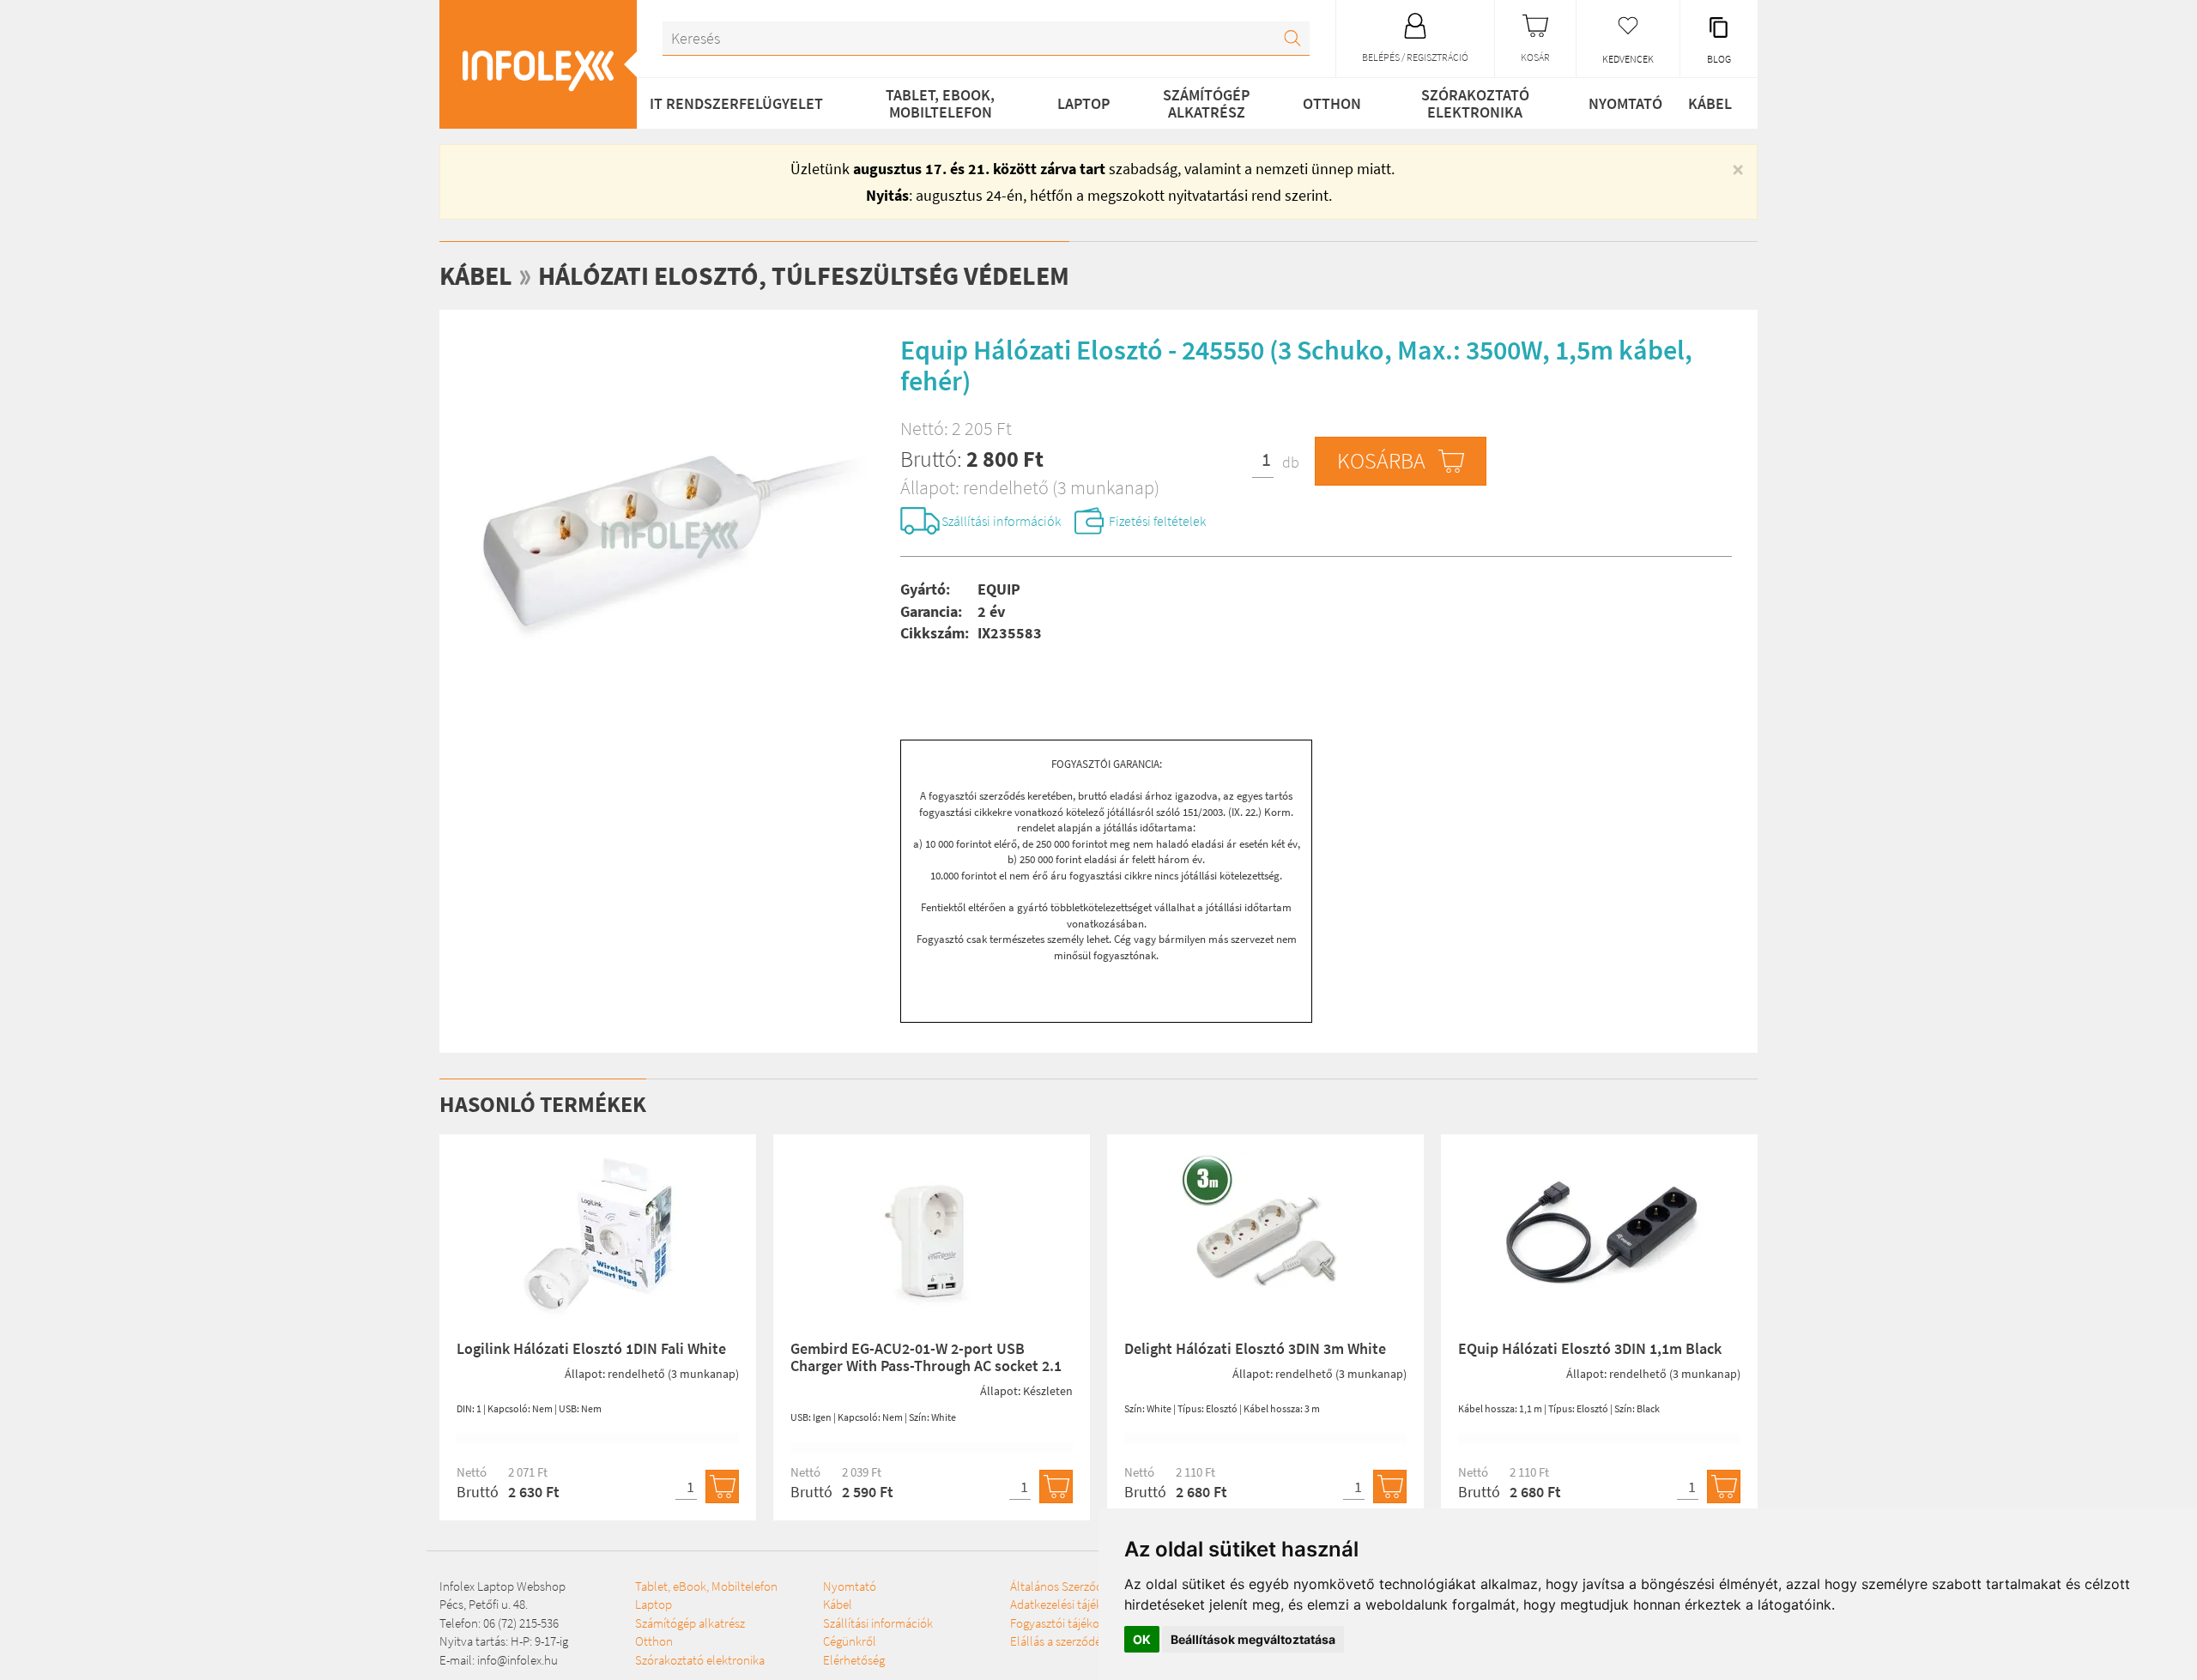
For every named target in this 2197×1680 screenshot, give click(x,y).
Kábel (1710, 103)
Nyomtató (1625, 103)
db (1291, 462)
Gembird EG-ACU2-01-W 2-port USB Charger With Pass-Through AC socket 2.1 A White (926, 1366)
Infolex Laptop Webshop (502, 1586)
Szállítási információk (1001, 521)
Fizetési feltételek (1157, 521)
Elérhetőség (854, 1660)
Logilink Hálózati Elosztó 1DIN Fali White (591, 1348)
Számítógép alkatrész (1206, 103)
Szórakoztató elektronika (1475, 103)
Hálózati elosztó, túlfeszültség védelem (804, 275)
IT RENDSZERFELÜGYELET (736, 103)
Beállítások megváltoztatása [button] (1253, 1639)
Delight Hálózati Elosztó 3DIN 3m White (1255, 1348)
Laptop (1083, 103)
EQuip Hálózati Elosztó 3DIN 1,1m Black (1590, 1348)
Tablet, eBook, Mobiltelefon (940, 103)
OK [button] (1142, 1639)
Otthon (1332, 103)
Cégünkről (850, 1641)
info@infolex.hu (517, 1660)
